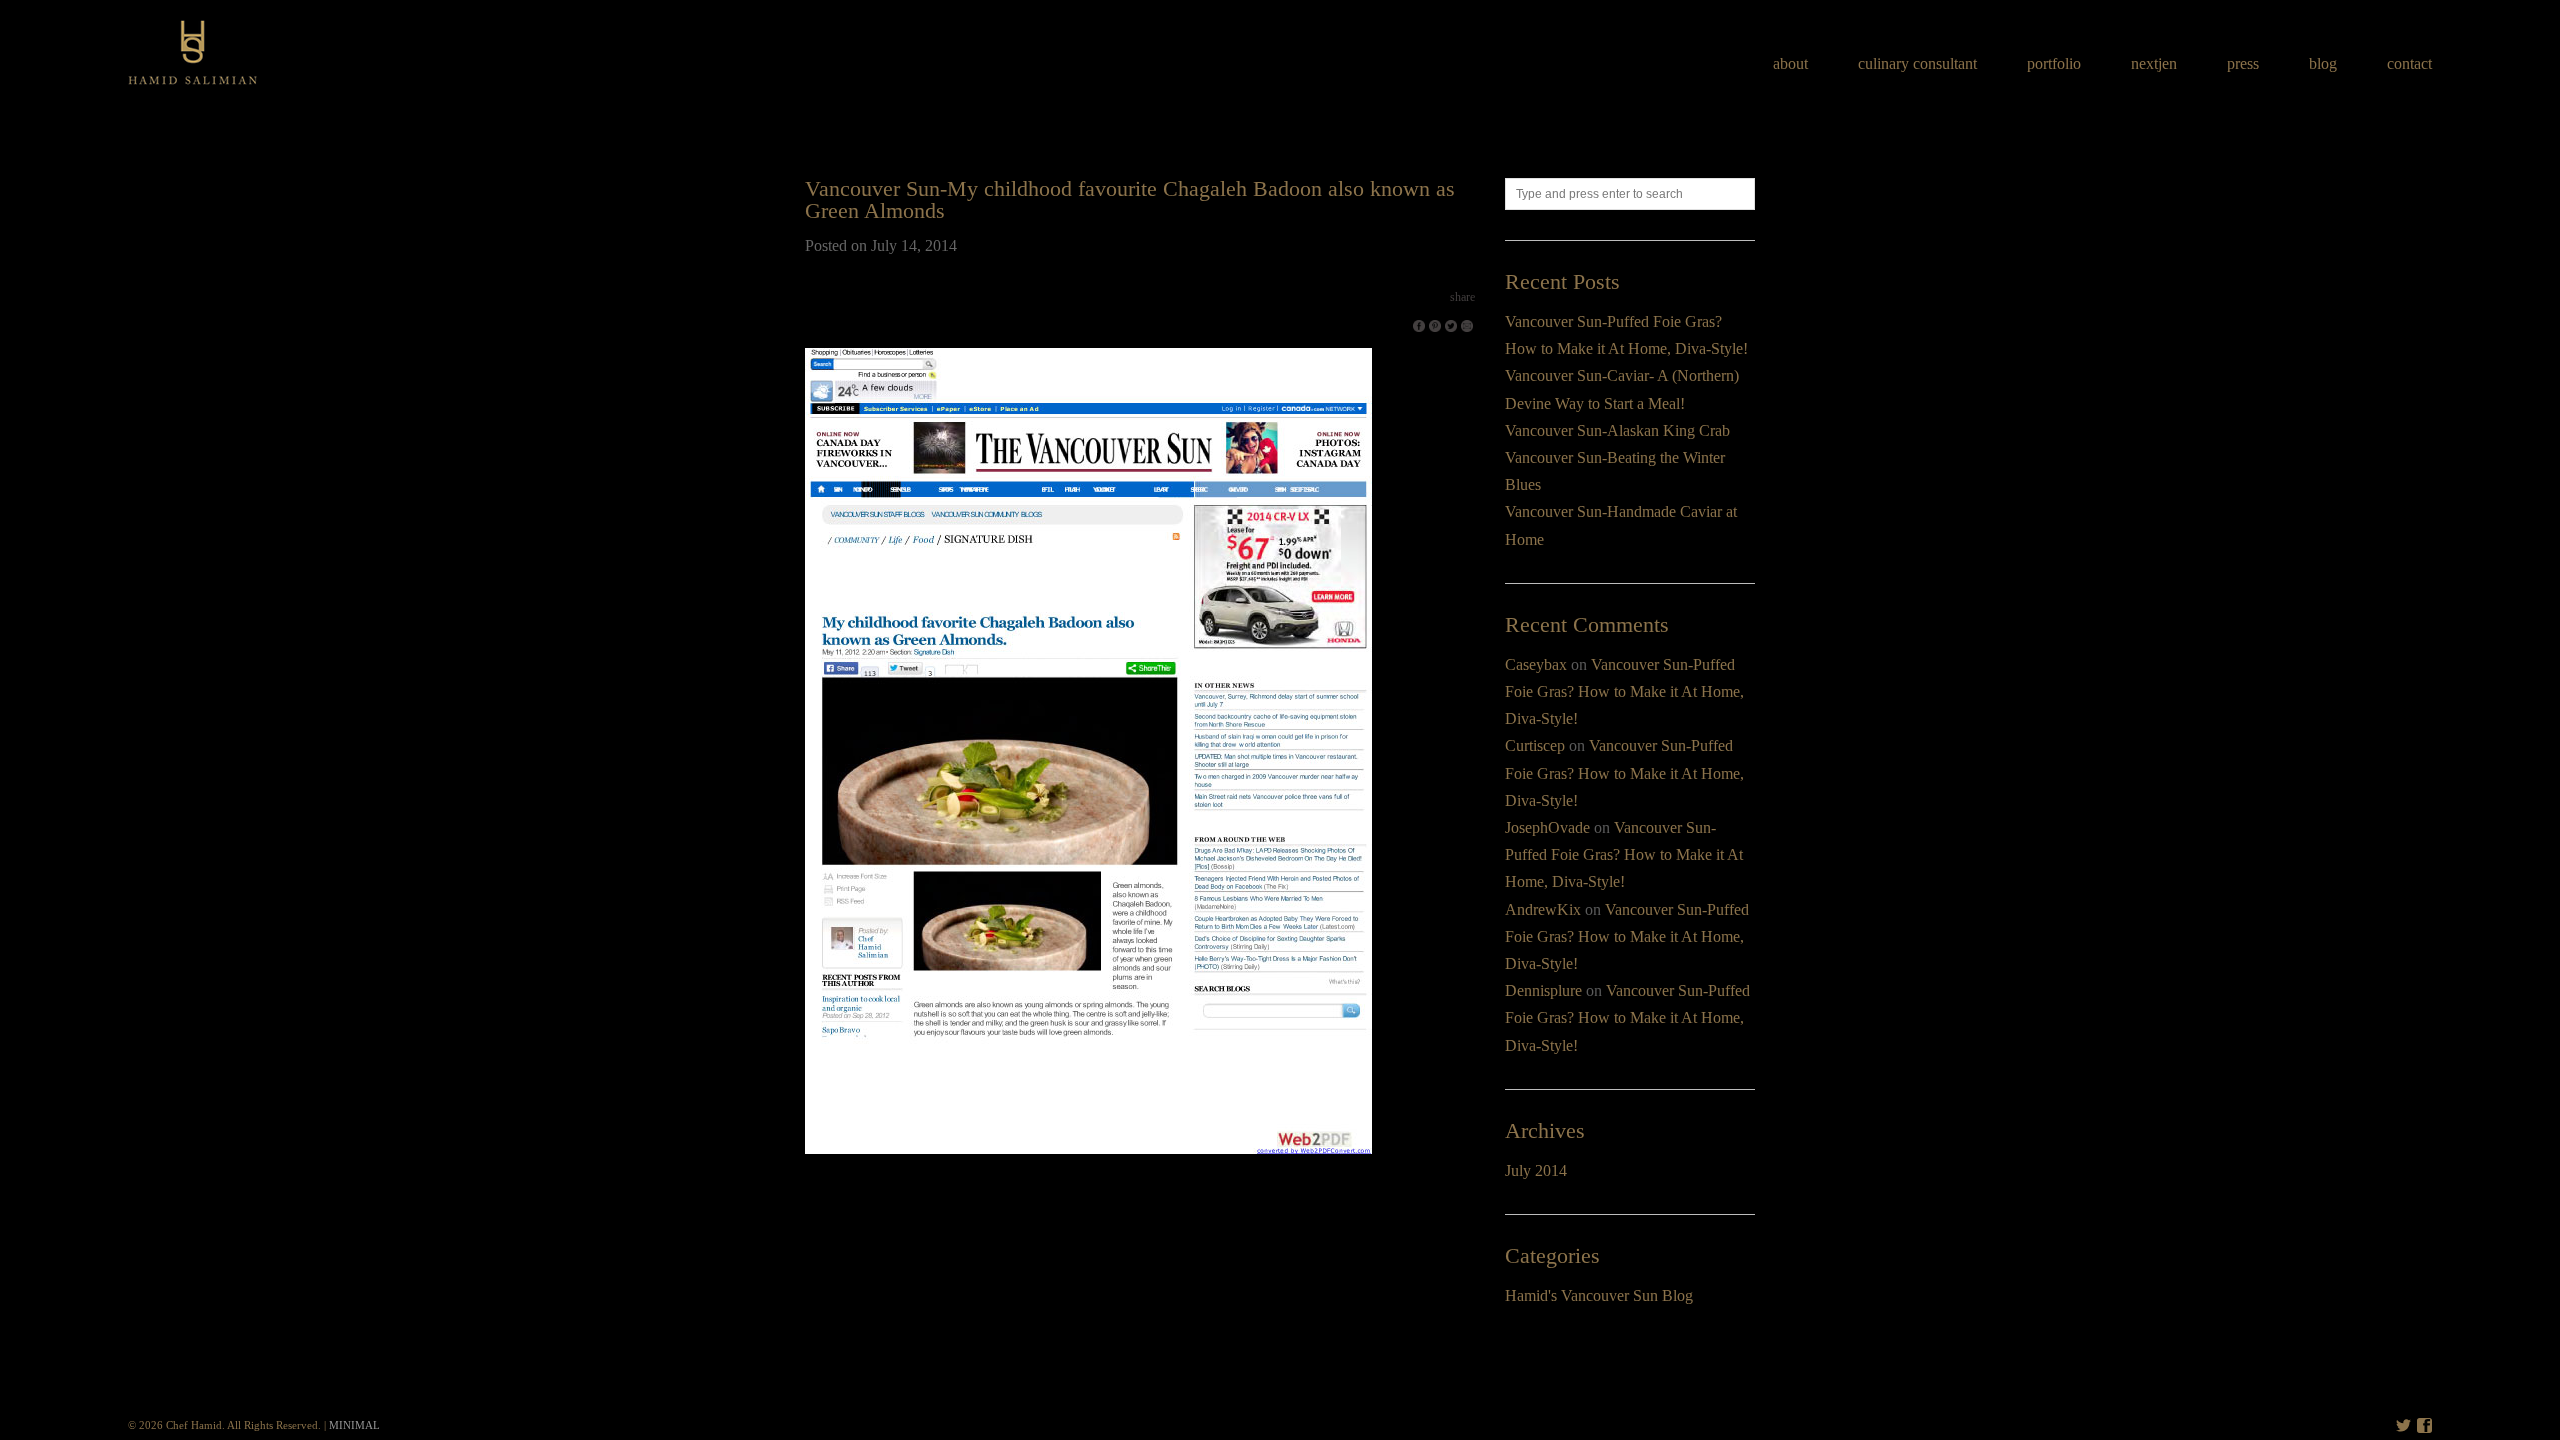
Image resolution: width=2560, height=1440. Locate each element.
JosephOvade (1547, 827)
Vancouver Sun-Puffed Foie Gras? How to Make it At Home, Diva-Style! (1624, 691)
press (2243, 63)
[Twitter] (2403, 1424)
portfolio (2054, 63)
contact (2409, 63)
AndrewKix (1543, 909)
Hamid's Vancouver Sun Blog (1599, 1295)
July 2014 (1536, 1170)
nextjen (2154, 63)
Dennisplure (1543, 990)
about (1790, 63)
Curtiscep (1535, 745)
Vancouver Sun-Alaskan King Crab (1617, 430)
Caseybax (1536, 664)
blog (2323, 63)
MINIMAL (354, 1425)
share (1462, 297)
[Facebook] (2424, 1424)
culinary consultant (1917, 63)
